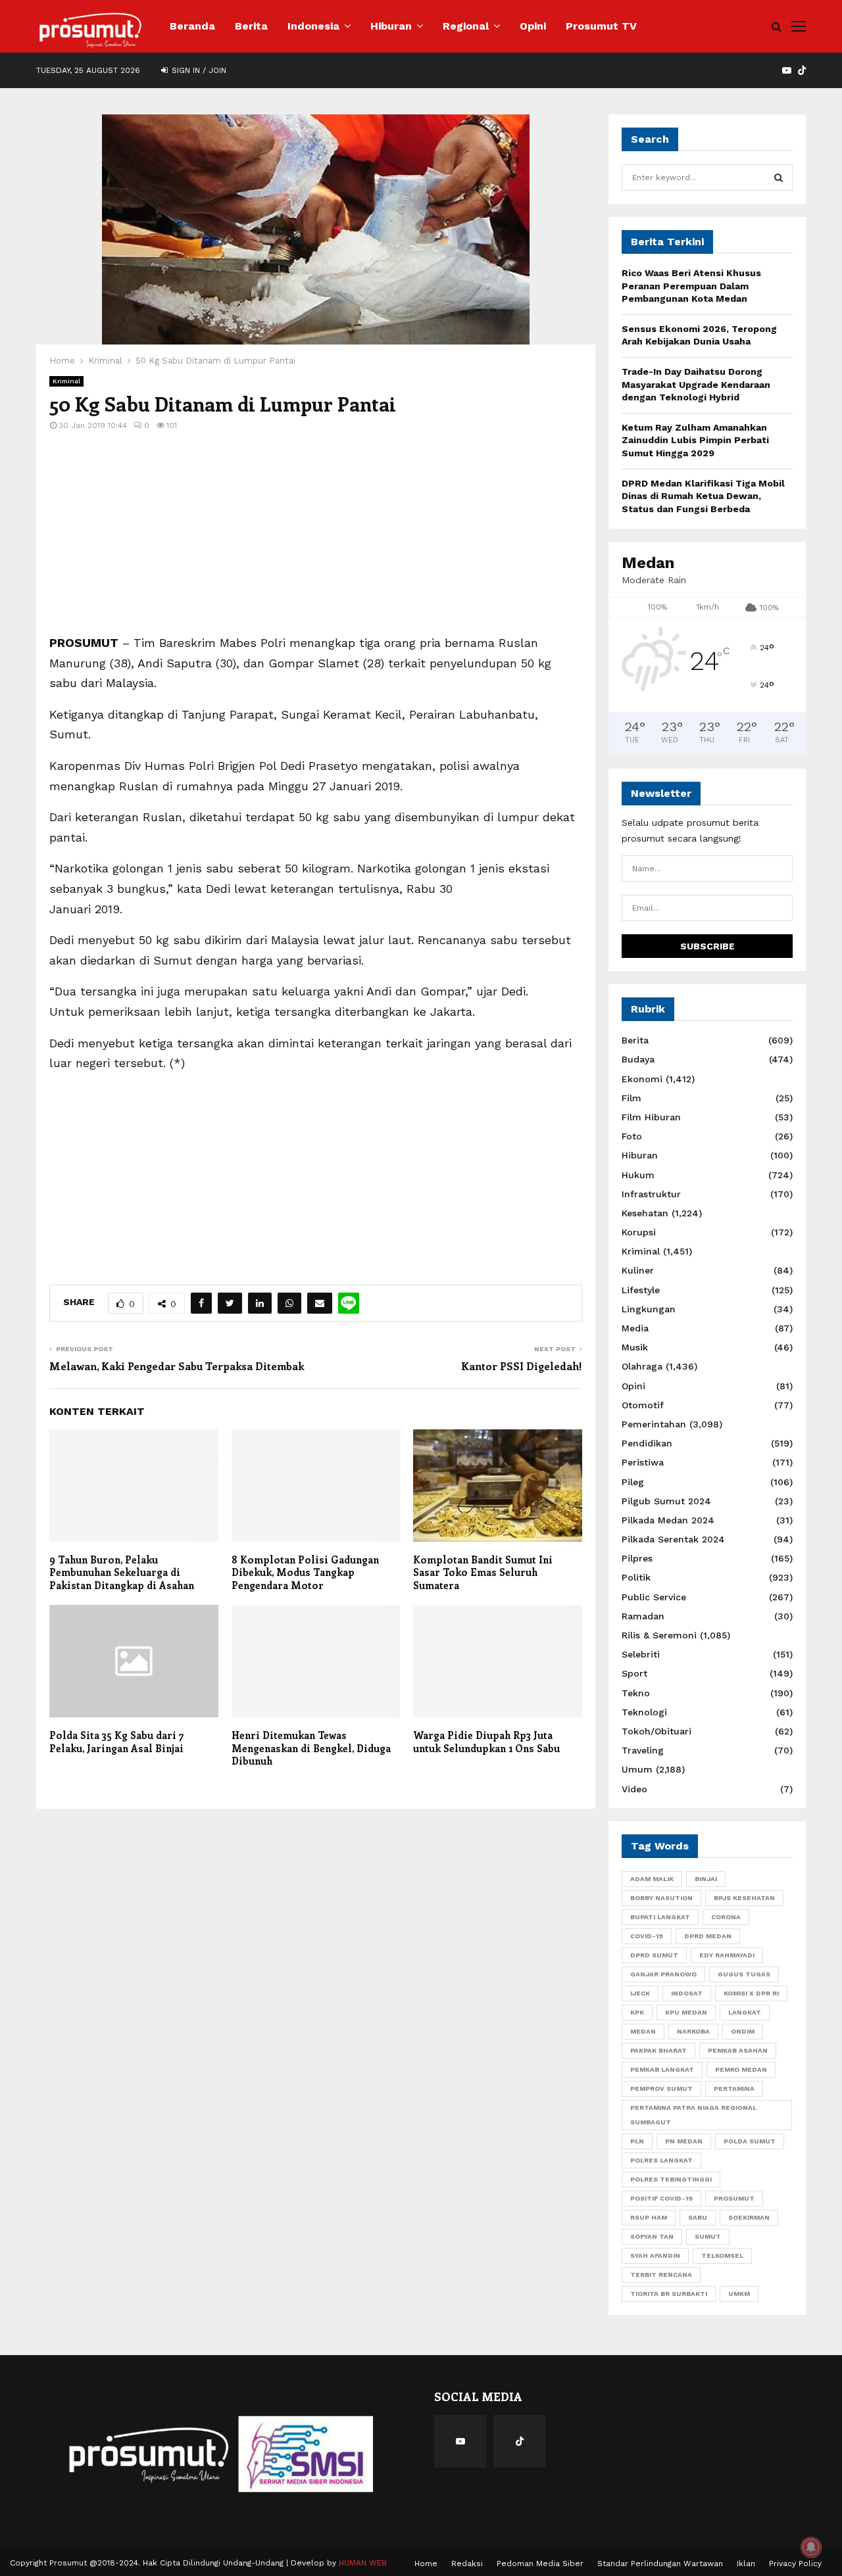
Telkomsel (722, 2255)
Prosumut (734, 2198)
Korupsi (639, 1232)
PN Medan (684, 2141)
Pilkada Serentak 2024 (673, 1539)
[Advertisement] (316, 541)
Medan (643, 2031)
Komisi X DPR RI (751, 1993)
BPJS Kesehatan (744, 1898)
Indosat (687, 1993)
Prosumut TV (601, 26)
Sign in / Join (198, 70)
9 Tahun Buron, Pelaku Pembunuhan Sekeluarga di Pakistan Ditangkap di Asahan (122, 1572)
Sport (634, 1673)
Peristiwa (643, 1462)
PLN (637, 2141)
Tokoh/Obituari (656, 1731)
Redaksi (467, 2564)
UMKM (739, 2294)
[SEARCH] (779, 178)
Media (635, 1328)
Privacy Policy (795, 2564)
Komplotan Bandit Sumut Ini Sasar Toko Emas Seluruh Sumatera (483, 1572)
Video (634, 1789)
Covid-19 (647, 1936)
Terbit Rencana (661, 2275)
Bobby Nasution (661, 1898)
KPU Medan (686, 2012)
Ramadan (643, 1616)
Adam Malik (652, 1879)
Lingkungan (649, 1309)
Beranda (192, 26)
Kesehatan (645, 1213)
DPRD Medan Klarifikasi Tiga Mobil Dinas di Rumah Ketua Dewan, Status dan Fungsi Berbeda (703, 496)
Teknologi (644, 1712)
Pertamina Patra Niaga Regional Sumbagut (693, 2115)
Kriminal (66, 381)
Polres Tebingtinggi (671, 2179)
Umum (637, 1769)
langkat (745, 2012)
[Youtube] (460, 2441)
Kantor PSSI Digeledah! (522, 1366)
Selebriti (641, 1654)
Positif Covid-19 (661, 2198)
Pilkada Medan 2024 (668, 1520)
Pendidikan (647, 1443)
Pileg (633, 1482)
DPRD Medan (708, 1936)
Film (631, 1098)
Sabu (698, 2217)
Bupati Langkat (660, 1917)
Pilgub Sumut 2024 (666, 1501)
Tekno (636, 1693)
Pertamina (734, 2088)
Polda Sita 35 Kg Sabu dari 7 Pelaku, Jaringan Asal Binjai (116, 1742)
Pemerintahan (654, 1424)
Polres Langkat (661, 2160)
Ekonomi (642, 1079)
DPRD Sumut (654, 1955)
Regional (466, 26)
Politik (636, 1577)
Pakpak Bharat (658, 2050)
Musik (635, 1347)
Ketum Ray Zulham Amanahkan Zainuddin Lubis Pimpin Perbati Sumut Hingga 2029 (695, 440)
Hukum (638, 1175)
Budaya (638, 1059)
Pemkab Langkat (662, 2069)
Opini (533, 26)
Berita (251, 26)
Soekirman (749, 2217)
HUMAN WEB (363, 2563)
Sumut (708, 2236)
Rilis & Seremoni (659, 1635)
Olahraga (642, 1366)
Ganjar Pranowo (663, 1974)
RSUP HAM (649, 2217)
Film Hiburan (651, 1117)
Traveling (643, 1750)
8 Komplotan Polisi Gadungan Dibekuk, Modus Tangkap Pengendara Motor (305, 1572)
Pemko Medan (741, 2069)
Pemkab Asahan (738, 2050)
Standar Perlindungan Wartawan (660, 2564)
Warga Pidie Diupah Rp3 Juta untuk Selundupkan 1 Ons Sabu (486, 1742)
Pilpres (637, 1558)
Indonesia (313, 26)
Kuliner (638, 1270)
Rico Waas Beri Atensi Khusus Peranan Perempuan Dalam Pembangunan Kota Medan (691, 286)
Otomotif (643, 1405)
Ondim (743, 2031)
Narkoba (693, 2031)
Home (426, 2564)
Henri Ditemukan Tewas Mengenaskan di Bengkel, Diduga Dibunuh (311, 1748)
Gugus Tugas (744, 1974)
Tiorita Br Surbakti (669, 2294)
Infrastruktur (651, 1194)
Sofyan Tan (652, 2236)
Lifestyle (641, 1290)
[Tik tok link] (802, 70)
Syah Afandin (655, 2255)
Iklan (746, 2564)
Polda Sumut (750, 2141)
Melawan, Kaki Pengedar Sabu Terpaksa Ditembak (177, 1366)
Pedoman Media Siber (540, 2564)
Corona (726, 1917)
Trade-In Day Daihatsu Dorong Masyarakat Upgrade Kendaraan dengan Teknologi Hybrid (696, 384)
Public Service (654, 1597)
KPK (637, 2012)
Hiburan (391, 26)
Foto (632, 1136)
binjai (706, 1879)
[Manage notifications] (811, 2547)
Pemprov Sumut (661, 2088)
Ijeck (640, 1993)
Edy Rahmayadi (727, 1955)
